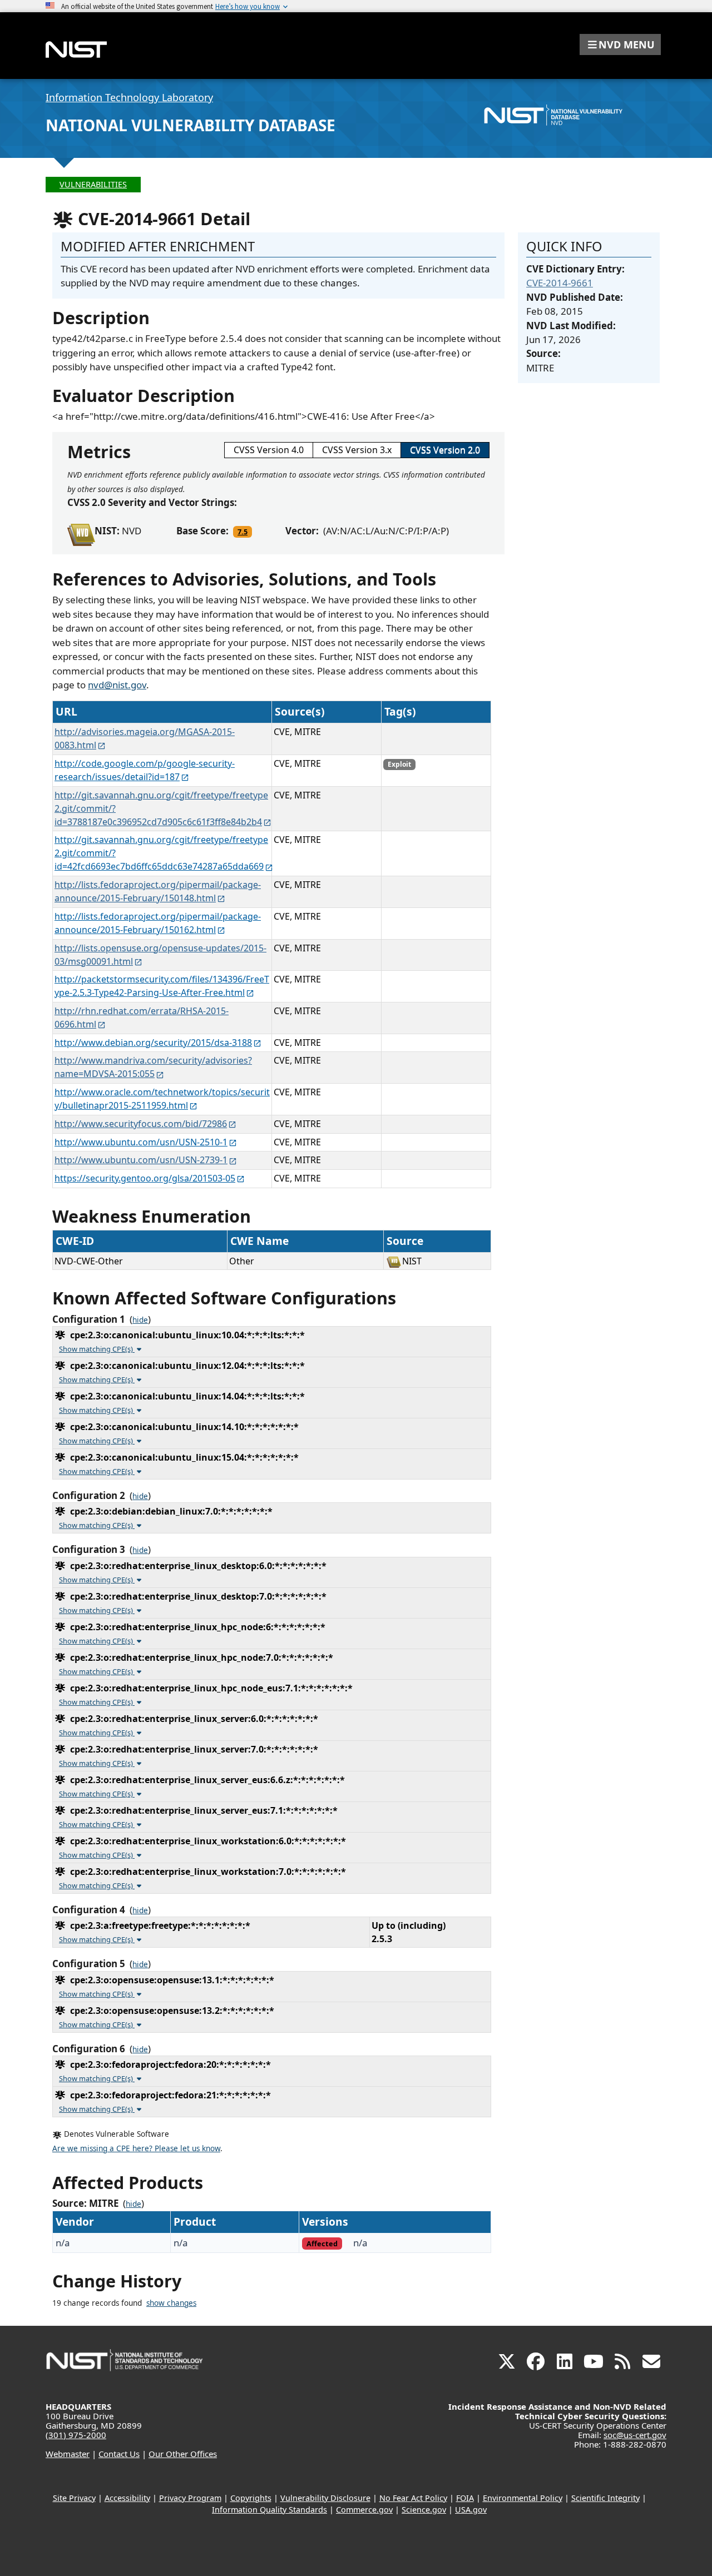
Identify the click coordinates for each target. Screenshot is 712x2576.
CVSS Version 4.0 (269, 450)
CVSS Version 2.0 (445, 450)
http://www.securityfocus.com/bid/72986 (141, 1124)
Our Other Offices (183, 2454)
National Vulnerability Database (191, 125)
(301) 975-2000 (76, 2435)
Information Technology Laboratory (129, 97)
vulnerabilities (93, 184)
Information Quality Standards (270, 2510)
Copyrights (251, 2498)
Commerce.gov (364, 2510)
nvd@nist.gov (117, 685)
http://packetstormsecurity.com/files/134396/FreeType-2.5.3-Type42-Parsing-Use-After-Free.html (162, 986)
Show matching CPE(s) (97, 1349)
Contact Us (119, 2454)
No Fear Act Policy (413, 2498)
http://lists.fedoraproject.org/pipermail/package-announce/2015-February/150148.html (158, 891)
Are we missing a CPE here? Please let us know (136, 2148)
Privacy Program (190, 2498)
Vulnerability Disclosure (325, 2498)
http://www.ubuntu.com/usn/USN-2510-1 (141, 1142)
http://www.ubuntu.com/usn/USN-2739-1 (141, 1160)
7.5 (243, 532)
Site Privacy (74, 2498)
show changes (171, 2303)
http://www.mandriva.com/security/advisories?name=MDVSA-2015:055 (153, 1067)
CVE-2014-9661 (560, 283)
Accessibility (127, 2498)
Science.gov (424, 2510)
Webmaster (68, 2454)
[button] (620, 44)
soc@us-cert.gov (635, 2435)
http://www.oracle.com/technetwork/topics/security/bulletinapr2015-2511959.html (162, 1099)
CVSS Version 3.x (357, 450)
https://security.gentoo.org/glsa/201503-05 (145, 1178)
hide (140, 1320)
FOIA (465, 2498)
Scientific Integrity (605, 2498)
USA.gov (471, 2510)
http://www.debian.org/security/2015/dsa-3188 (153, 1043)
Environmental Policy (523, 2498)
